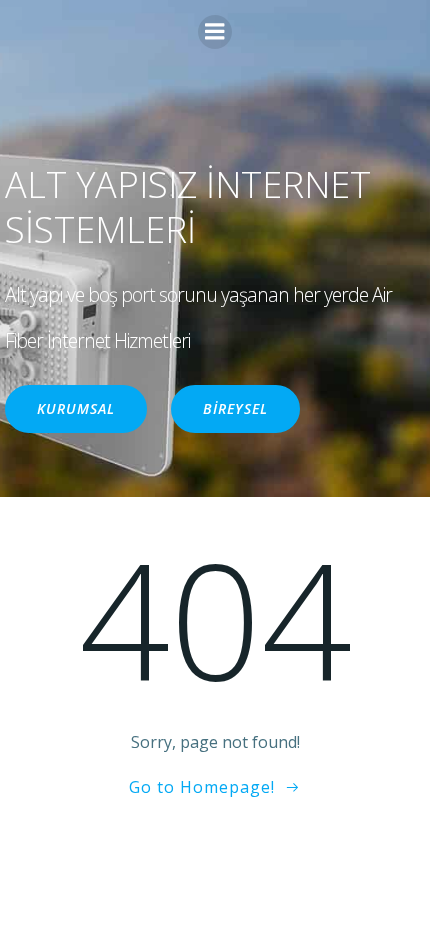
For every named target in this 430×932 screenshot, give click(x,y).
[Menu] (215, 32)
